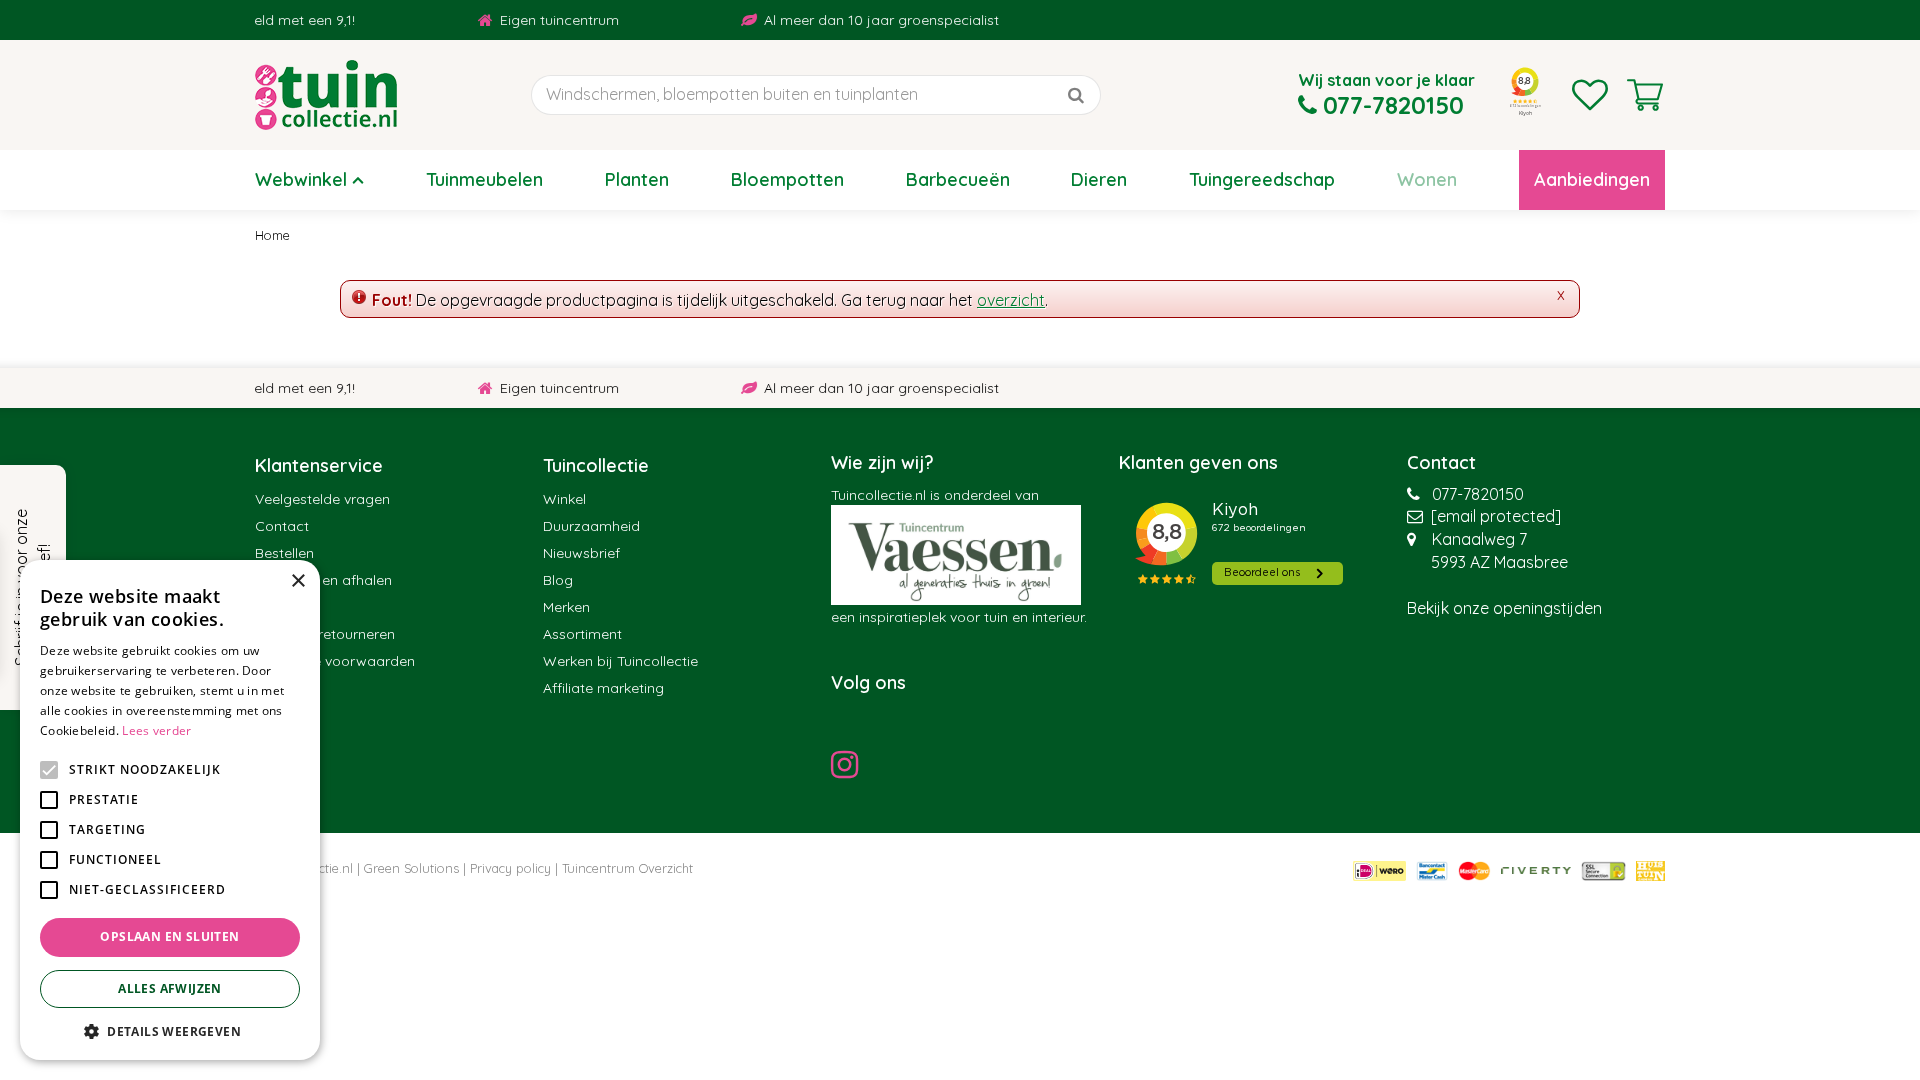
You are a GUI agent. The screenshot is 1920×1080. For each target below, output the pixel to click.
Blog (558, 580)
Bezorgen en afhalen (323, 580)
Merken (566, 607)
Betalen (280, 607)
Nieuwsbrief (581, 553)
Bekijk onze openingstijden (1504, 608)
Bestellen (284, 553)
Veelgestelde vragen (322, 499)
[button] (170, 1030)
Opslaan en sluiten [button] (169, 936)
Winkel (564, 499)
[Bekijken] (1645, 95)
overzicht (1011, 300)
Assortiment (582, 634)
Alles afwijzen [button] (170, 988)
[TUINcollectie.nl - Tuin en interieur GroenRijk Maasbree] (326, 95)
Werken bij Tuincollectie (620, 661)
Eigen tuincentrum (539, 20)
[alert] (170, 810)
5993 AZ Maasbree (1499, 562)
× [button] (297, 581)
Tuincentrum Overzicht (627, 868)
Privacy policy (510, 868)
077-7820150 (1478, 494)
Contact (282, 526)
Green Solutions (411, 868)
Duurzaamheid (591, 526)
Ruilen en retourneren (325, 634)
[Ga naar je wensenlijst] (1590, 95)
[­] (850, 764)
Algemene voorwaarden (335, 661)
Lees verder (156, 730)
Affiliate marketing (603, 688)
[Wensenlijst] (1590, 95)
